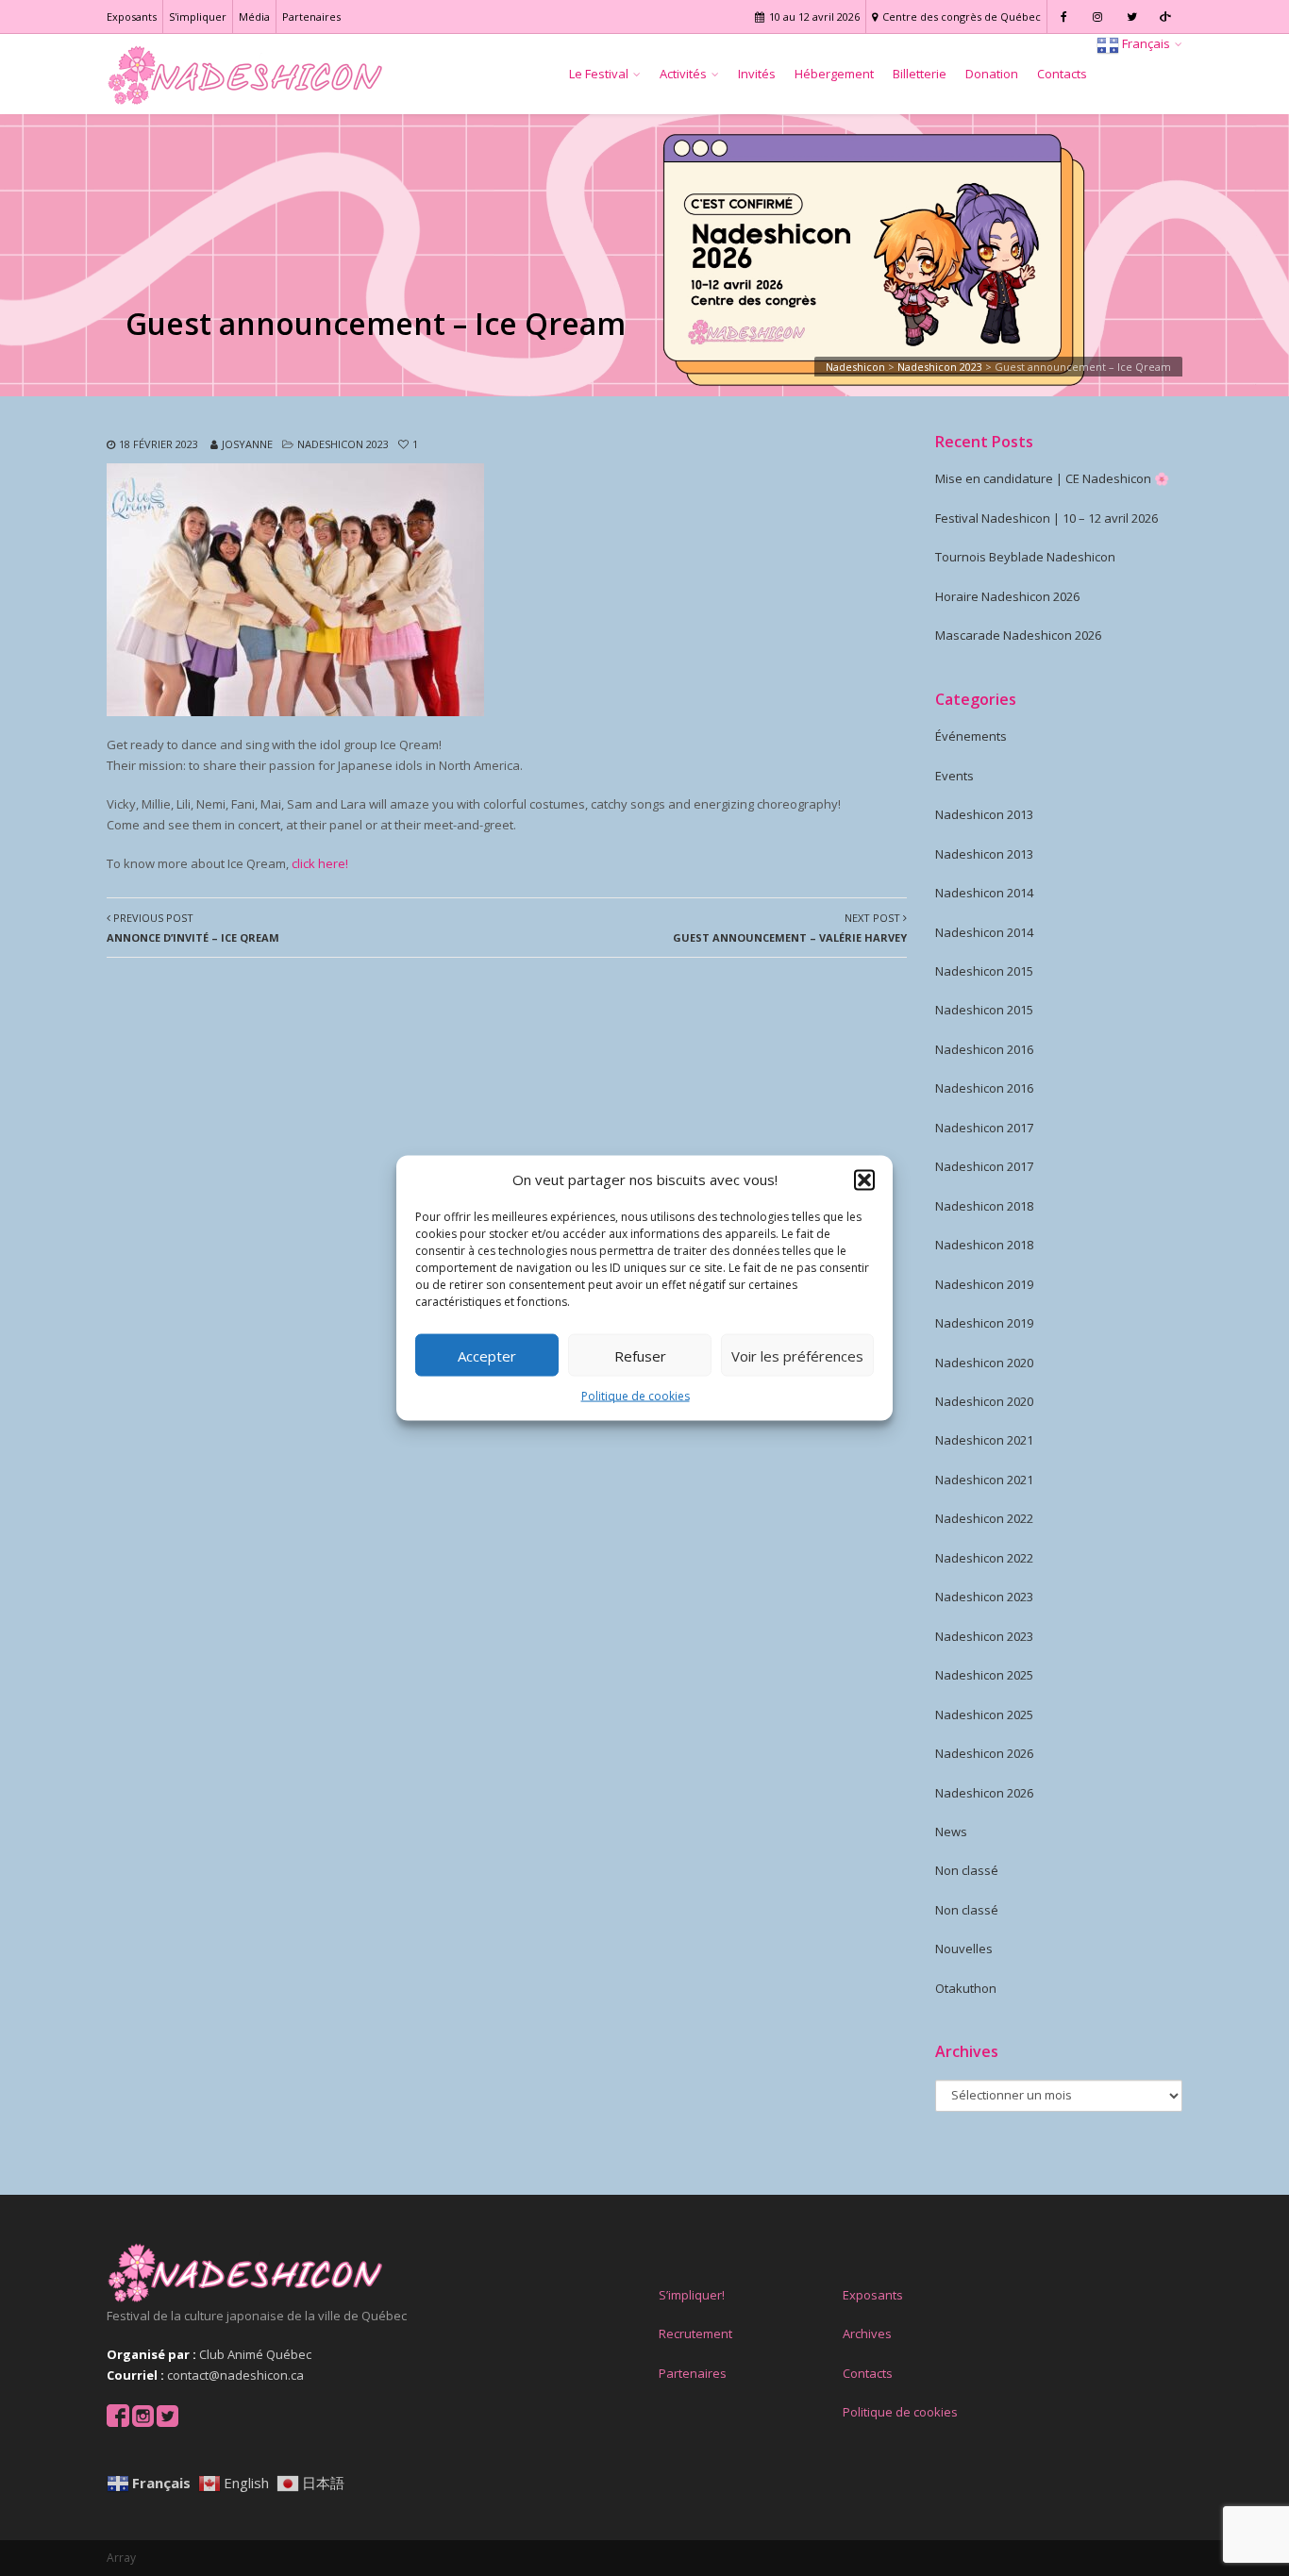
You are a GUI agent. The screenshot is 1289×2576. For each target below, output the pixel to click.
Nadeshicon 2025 (984, 1675)
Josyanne (247, 444)
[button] (864, 1179)
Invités (757, 74)
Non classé (967, 1870)
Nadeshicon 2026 (984, 1753)
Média (254, 17)
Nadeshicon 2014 (984, 893)
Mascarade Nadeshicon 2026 (1018, 635)
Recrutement (695, 2333)
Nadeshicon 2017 (984, 1128)
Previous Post (193, 928)
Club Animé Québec (255, 2354)
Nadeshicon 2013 (984, 814)
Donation (992, 74)
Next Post (790, 928)
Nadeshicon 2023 (343, 444)
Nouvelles (964, 1949)
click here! (320, 863)
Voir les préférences (797, 1356)
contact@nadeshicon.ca (235, 2375)
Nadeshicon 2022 (984, 1518)
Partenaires (311, 17)
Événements (971, 736)
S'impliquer (198, 17)
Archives (867, 2333)
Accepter (487, 1356)
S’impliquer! (692, 2295)
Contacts (1062, 74)
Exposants (132, 17)
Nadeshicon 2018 (984, 1206)
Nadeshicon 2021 (984, 1440)
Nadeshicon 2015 (984, 971)
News (951, 1832)
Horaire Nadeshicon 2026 (1007, 596)
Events (954, 776)
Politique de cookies (636, 1396)
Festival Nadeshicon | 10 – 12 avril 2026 (1046, 518)
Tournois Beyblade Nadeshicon (1025, 557)
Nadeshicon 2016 (984, 1049)
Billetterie (920, 74)
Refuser (640, 1356)
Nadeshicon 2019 (984, 1284)
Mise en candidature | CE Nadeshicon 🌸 (1052, 478)
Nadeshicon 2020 (984, 1363)
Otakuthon (966, 1988)
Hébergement (834, 74)
